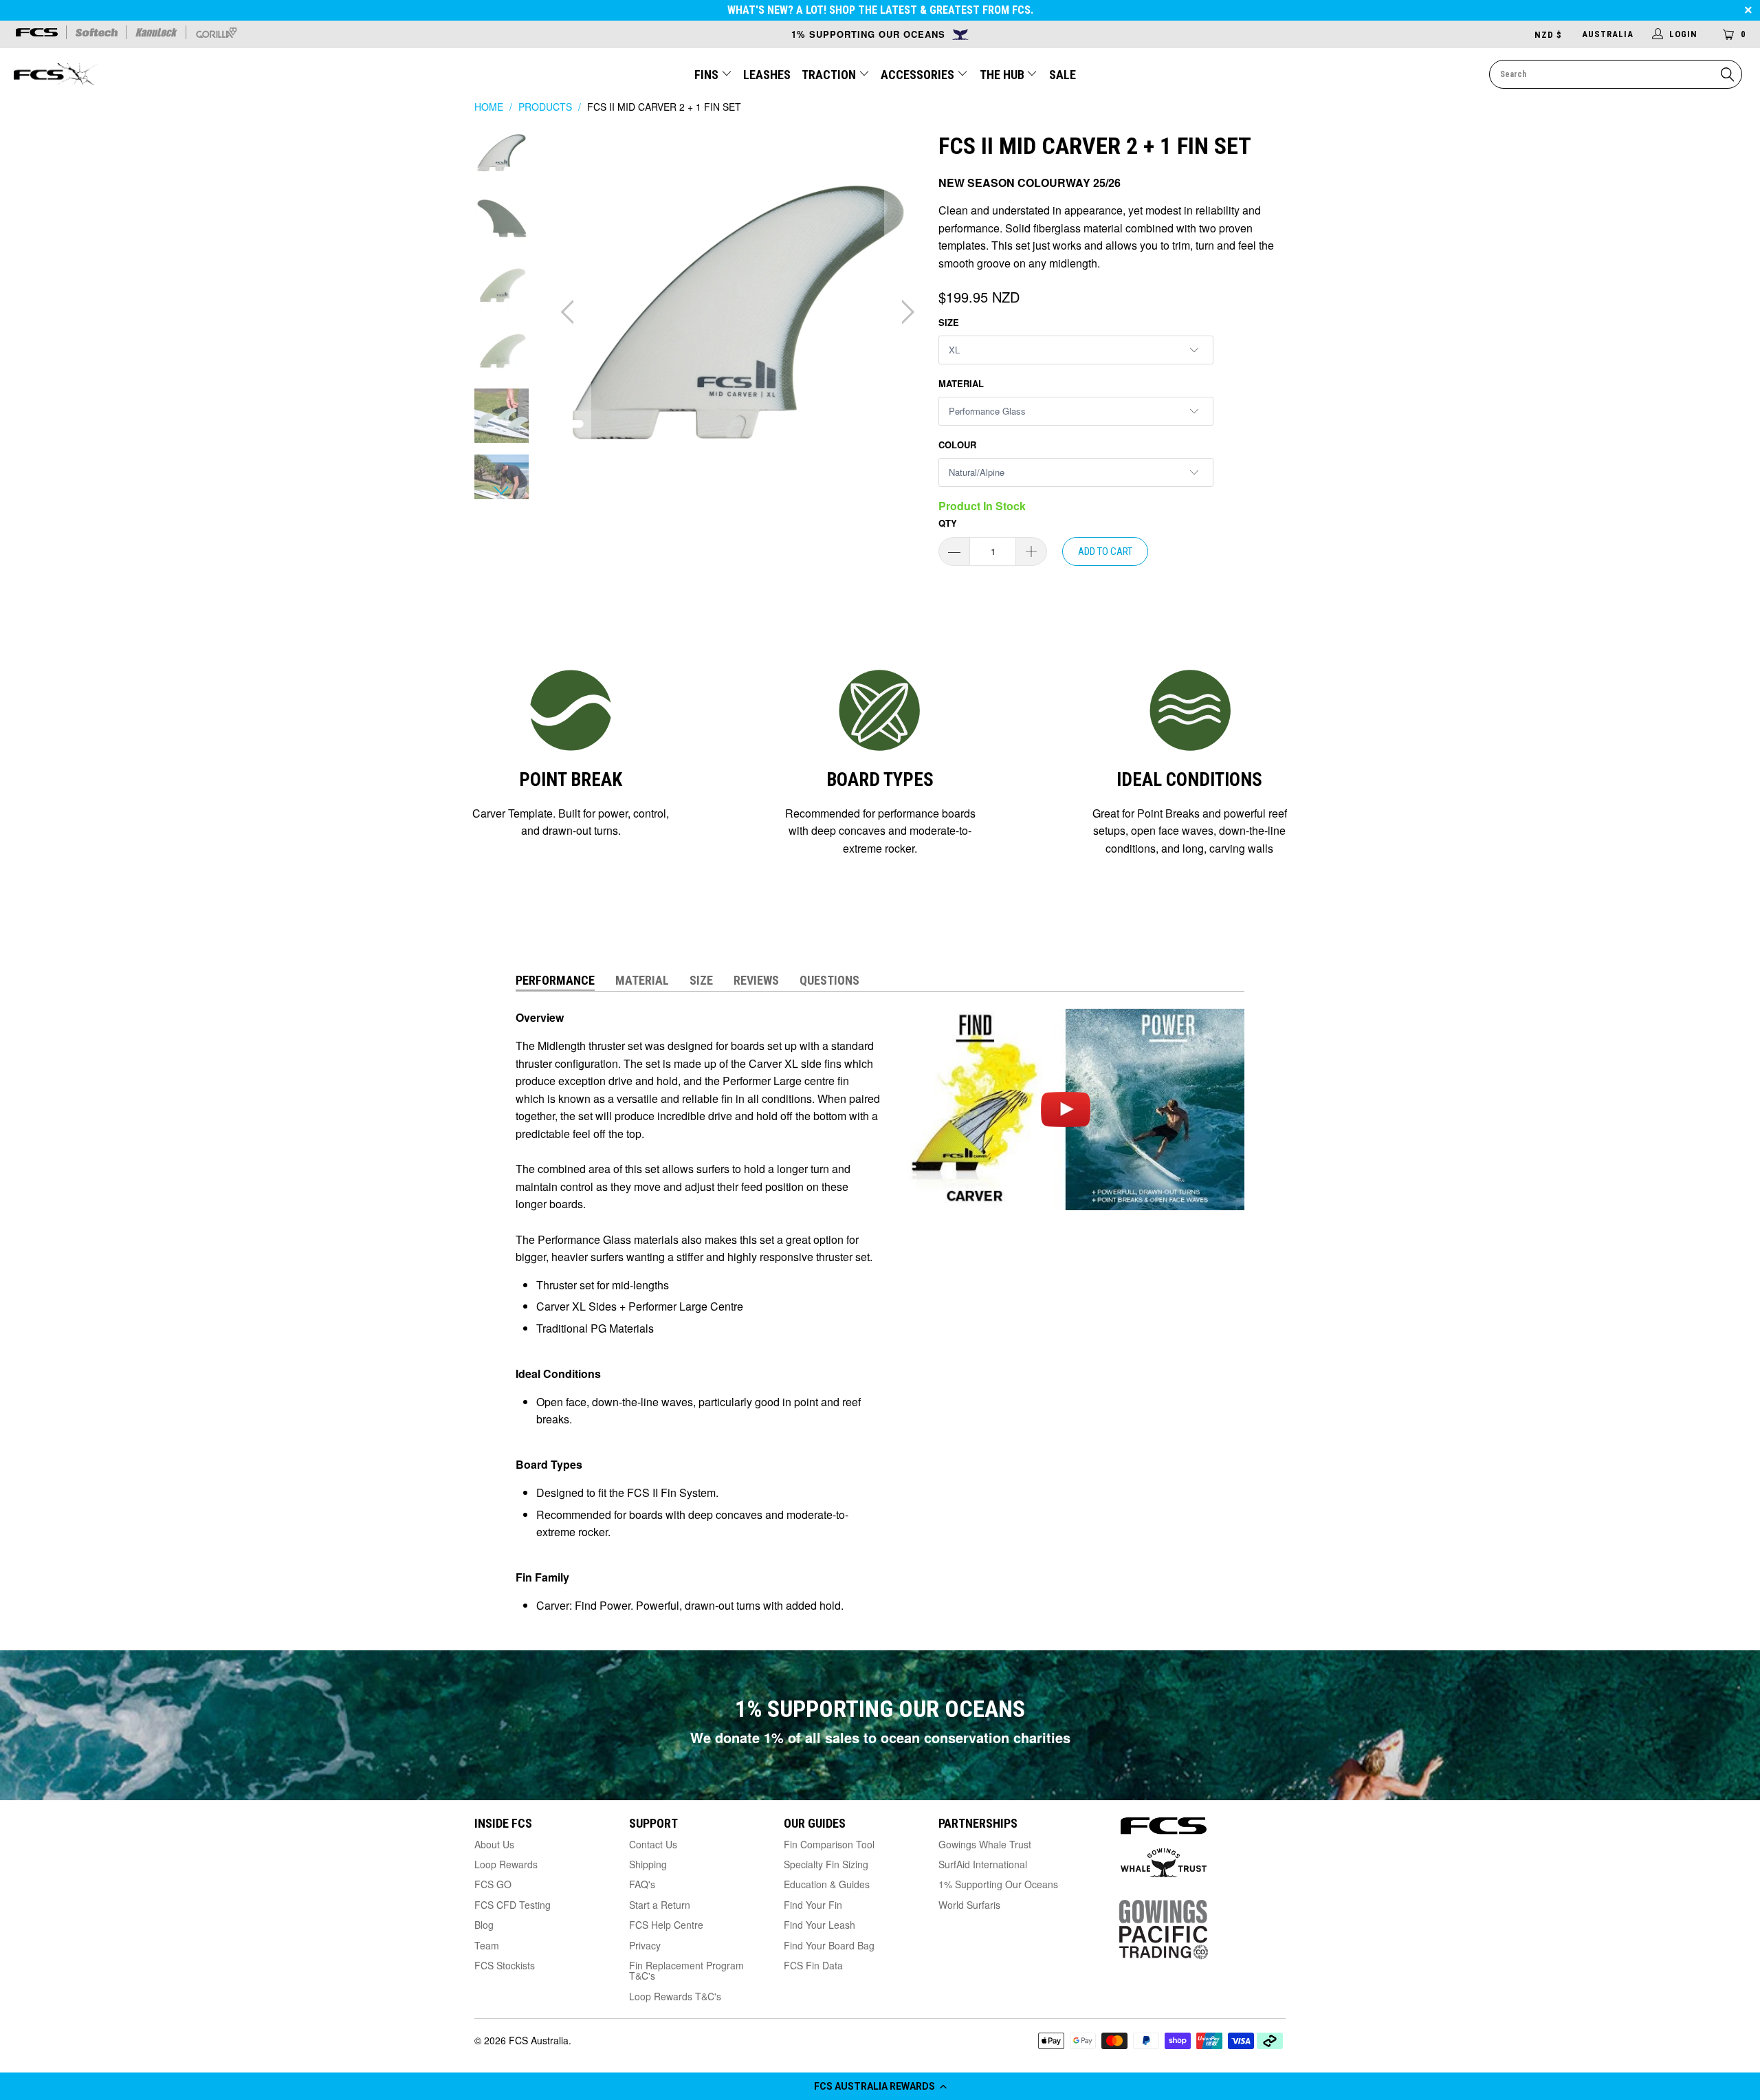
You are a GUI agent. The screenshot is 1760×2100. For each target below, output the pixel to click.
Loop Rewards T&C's (675, 1996)
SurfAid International (983, 1864)
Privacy (645, 1945)
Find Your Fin (813, 1905)
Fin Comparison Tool (829, 1844)
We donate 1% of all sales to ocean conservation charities (880, 1737)
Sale (1063, 75)
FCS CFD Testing (513, 1905)
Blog (484, 1925)
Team (487, 1945)
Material (961, 383)
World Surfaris (969, 1905)
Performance (555, 980)
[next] (905, 313)
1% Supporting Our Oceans (998, 1884)
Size (949, 322)
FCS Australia (539, 2040)
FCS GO (493, 1884)
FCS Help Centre (666, 1925)
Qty (948, 523)
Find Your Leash (819, 1925)
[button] (880, 2086)
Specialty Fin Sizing (826, 1864)
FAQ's (642, 1884)
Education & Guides (827, 1884)
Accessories (919, 75)
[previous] (571, 313)
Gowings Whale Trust (985, 1844)
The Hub (1003, 75)
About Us (494, 1844)
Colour (957, 445)
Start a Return (660, 1905)
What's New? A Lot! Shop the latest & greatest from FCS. (880, 10)
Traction (830, 75)
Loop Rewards (506, 1864)
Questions (829, 980)
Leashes (767, 75)
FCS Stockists (505, 1965)
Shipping (648, 1864)
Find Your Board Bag (829, 1945)
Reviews (756, 980)
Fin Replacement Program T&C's (686, 1970)
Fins (706, 75)
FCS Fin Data (813, 1965)
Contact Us (653, 1844)
